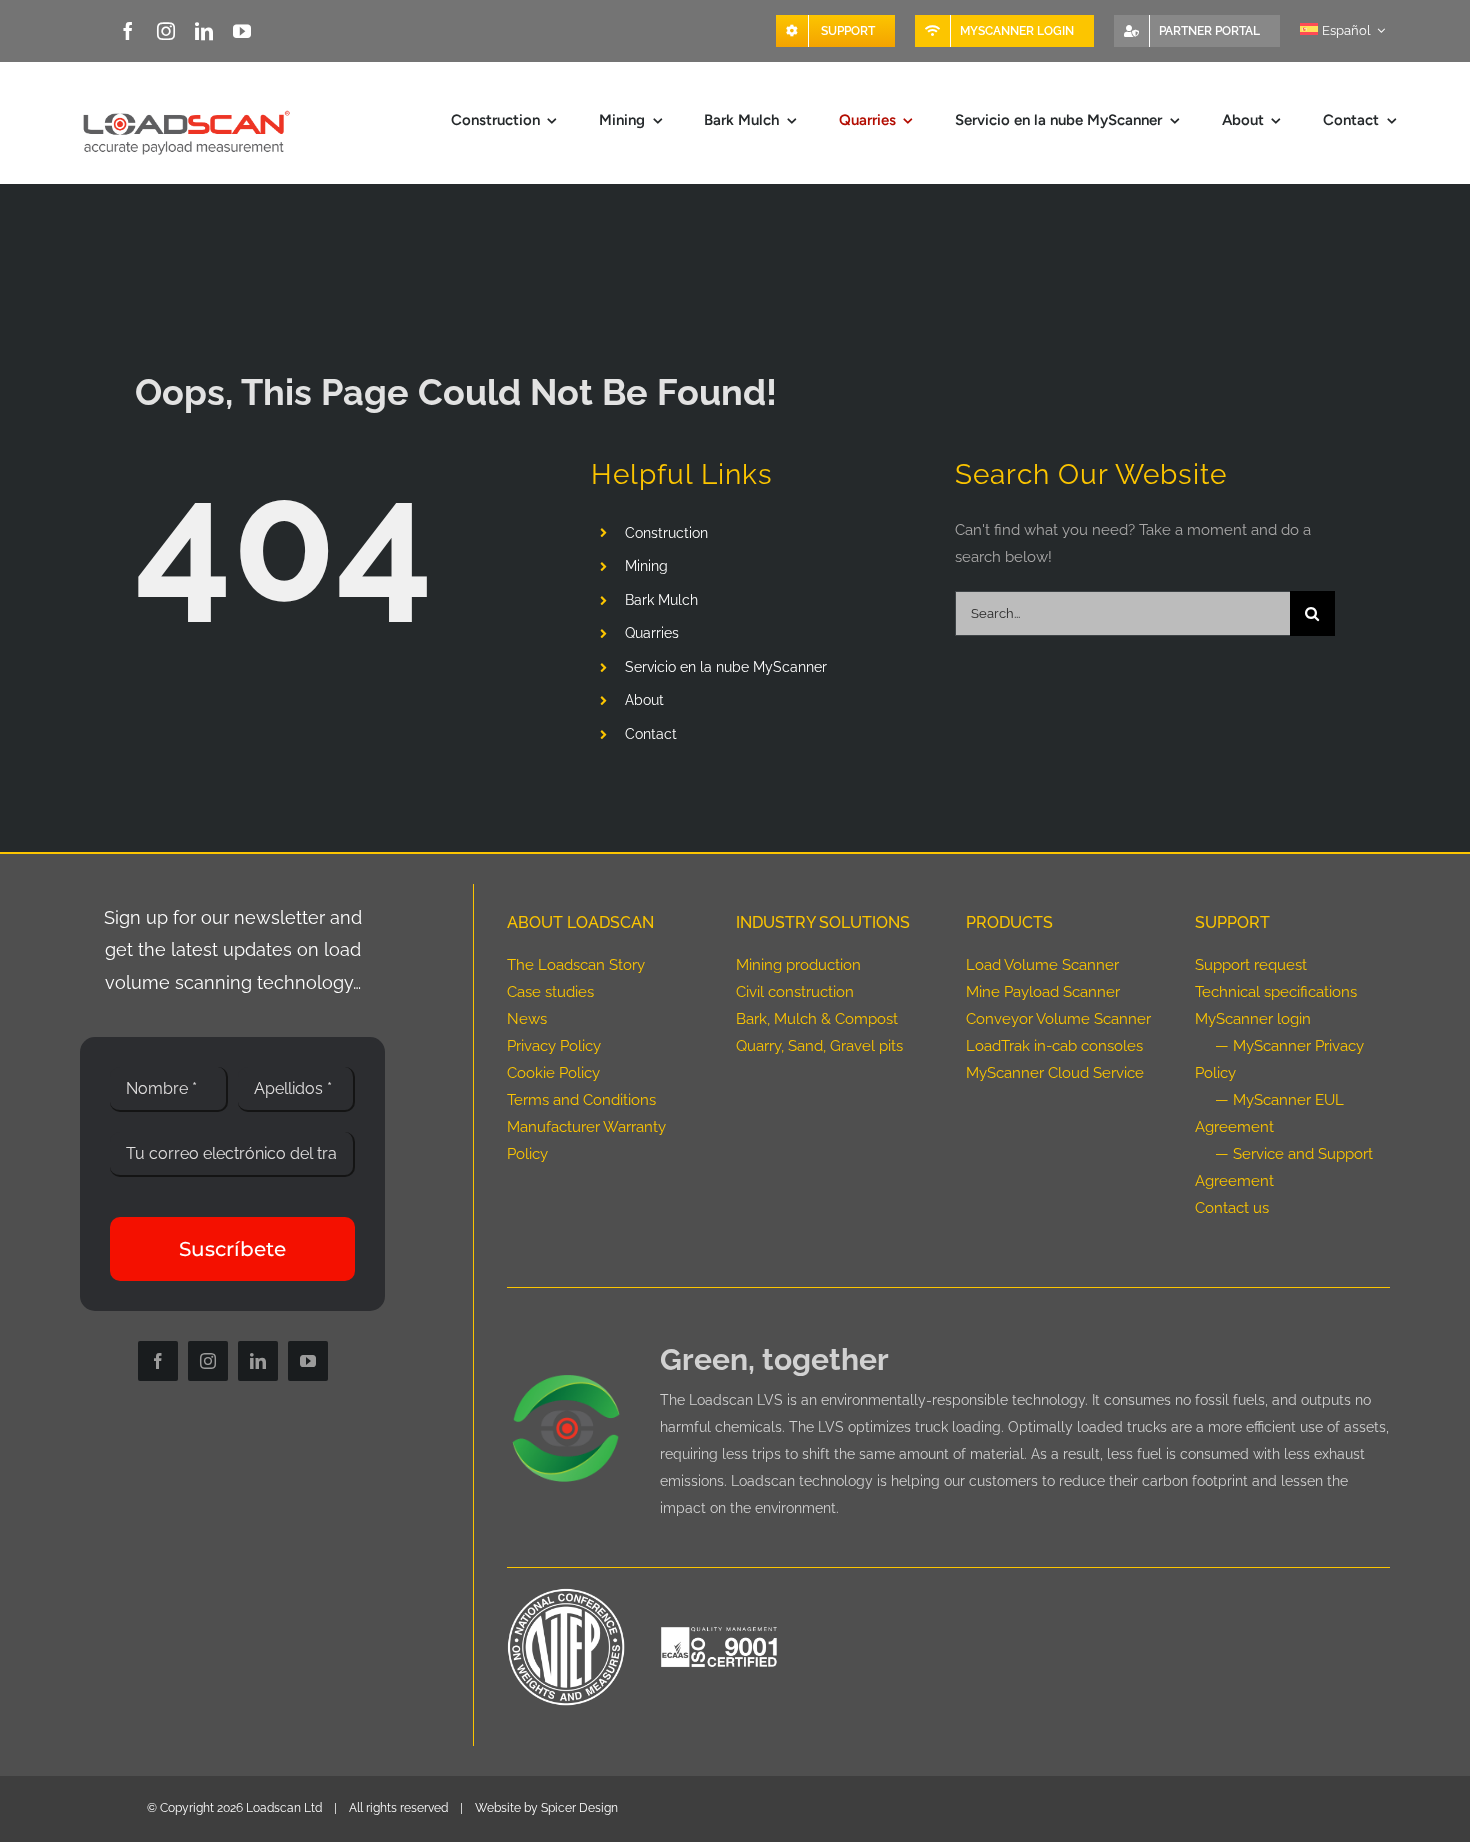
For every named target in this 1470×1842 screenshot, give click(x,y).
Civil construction (795, 992)
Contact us (1232, 1208)
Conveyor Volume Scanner (1058, 1019)
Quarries (652, 633)
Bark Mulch (661, 600)
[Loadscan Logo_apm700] (184, 111)
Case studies (550, 992)
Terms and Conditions (581, 1100)
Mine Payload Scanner (1043, 992)
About (644, 700)
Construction (666, 533)
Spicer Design (579, 1808)
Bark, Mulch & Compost (817, 1019)
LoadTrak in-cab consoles (1054, 1046)
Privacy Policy (554, 1046)
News (527, 1019)
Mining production (798, 965)
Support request (1251, 965)
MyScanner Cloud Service (1055, 1073)
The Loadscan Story (576, 965)
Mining (646, 566)
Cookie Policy (553, 1073)
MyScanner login (1253, 1019)
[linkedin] (204, 31)
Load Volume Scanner (1042, 965)
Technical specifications (1276, 992)
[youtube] (242, 31)
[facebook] (128, 31)
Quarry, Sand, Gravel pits (819, 1046)
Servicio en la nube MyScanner (726, 667)
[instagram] (166, 31)
